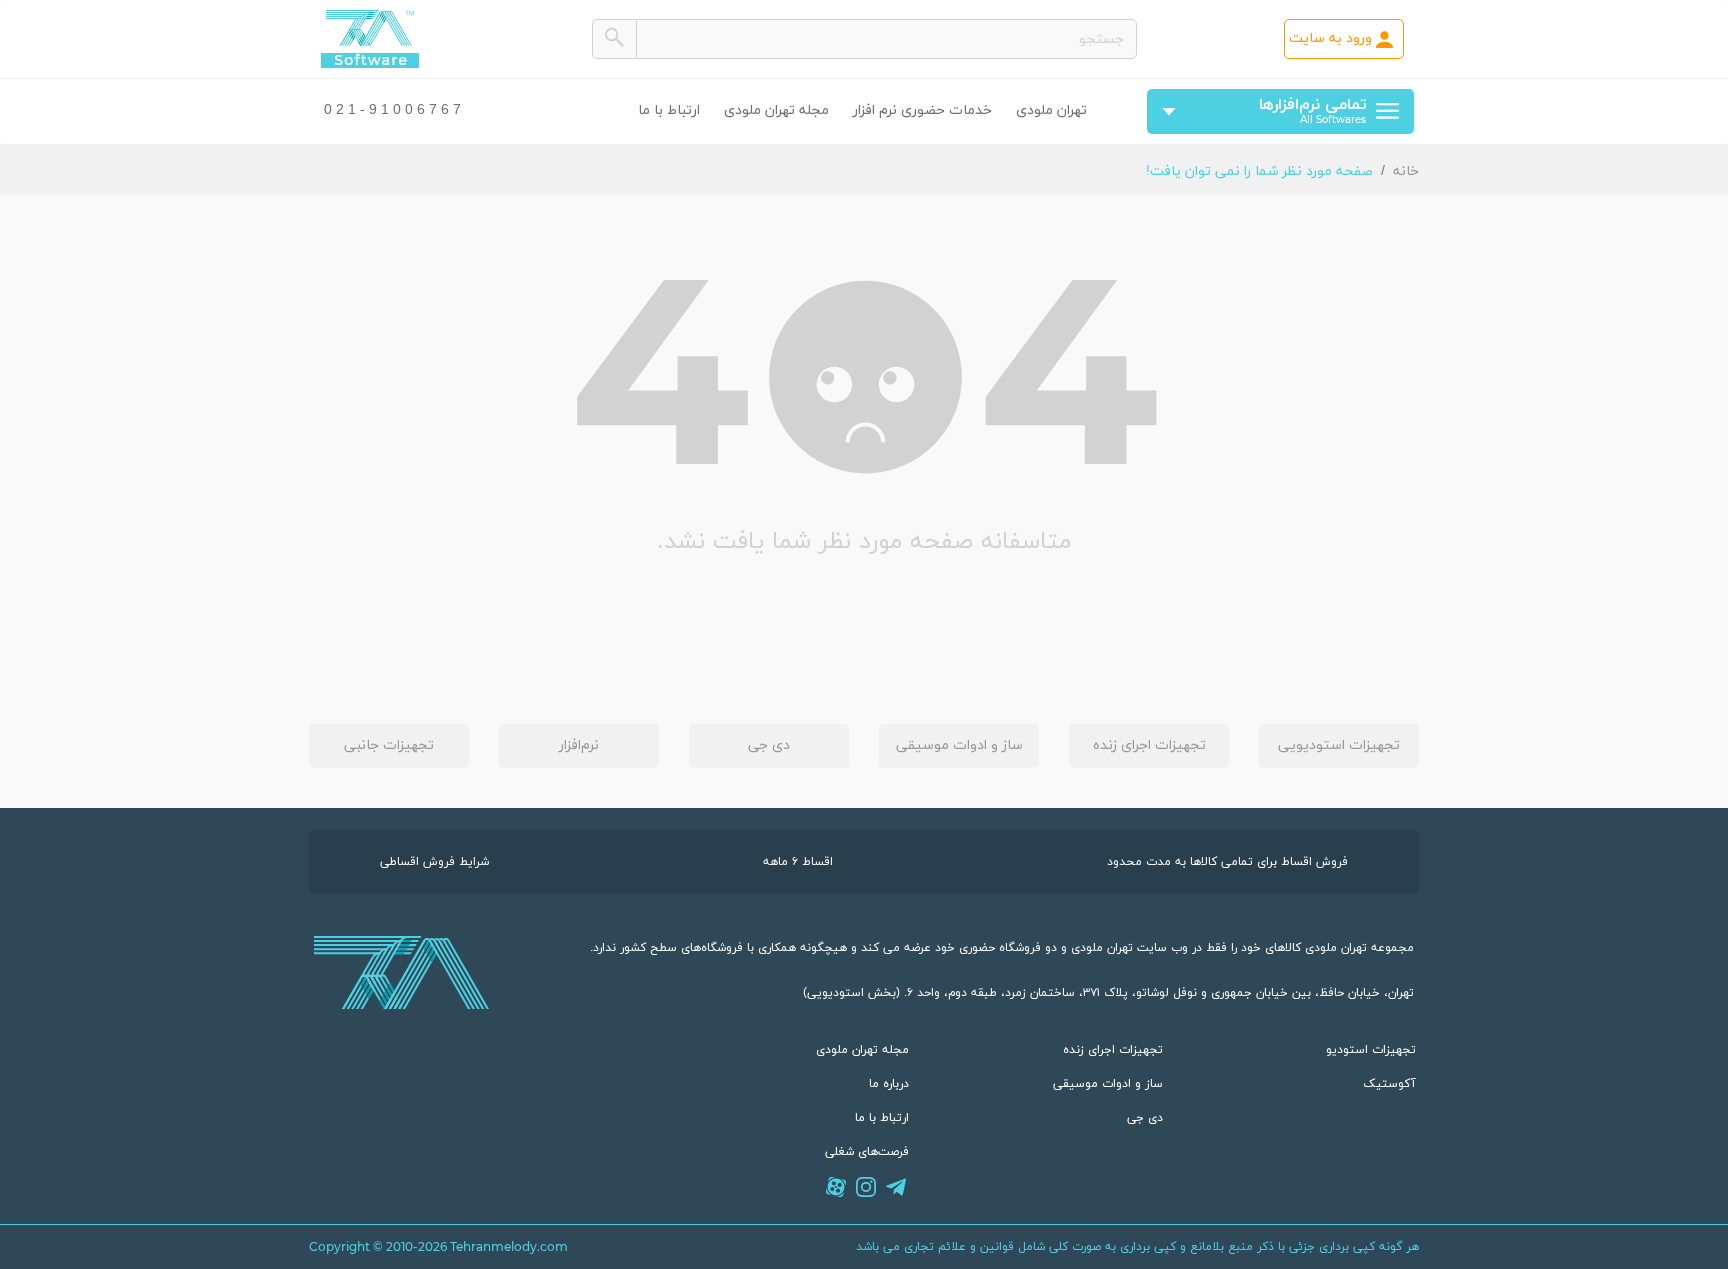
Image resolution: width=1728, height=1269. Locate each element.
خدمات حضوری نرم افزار (922, 110)
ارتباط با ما (669, 110)
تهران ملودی (1051, 110)
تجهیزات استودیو (1371, 1050)
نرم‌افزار (579, 745)
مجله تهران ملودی (776, 110)
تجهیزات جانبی (389, 745)
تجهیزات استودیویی (1339, 745)
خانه (1406, 171)
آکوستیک (1389, 1084)
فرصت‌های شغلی (867, 1152)
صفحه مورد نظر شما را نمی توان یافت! (1259, 171)
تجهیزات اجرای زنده (1149, 745)
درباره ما (889, 1084)
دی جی (769, 745)
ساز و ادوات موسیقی (959, 745)
